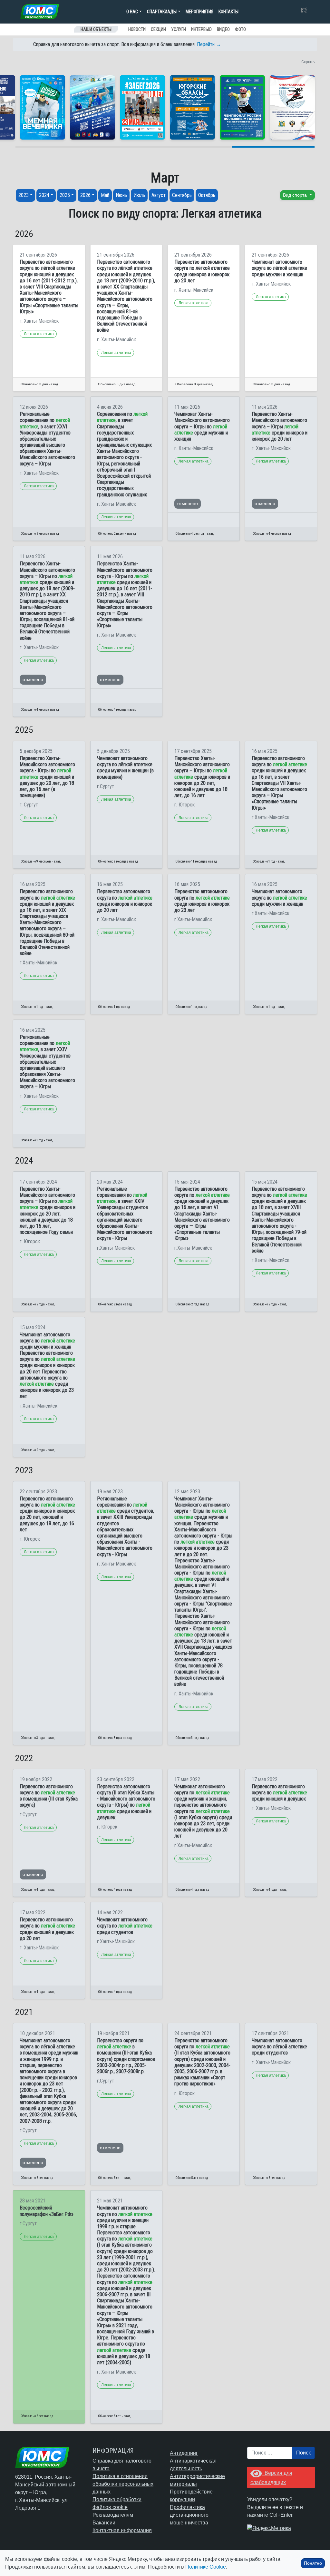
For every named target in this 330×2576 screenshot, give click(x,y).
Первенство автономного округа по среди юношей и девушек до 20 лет (47, 1929)
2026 (85, 195)
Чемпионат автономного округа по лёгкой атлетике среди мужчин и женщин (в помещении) (125, 768)
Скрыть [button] (308, 62)
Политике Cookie (206, 2567)
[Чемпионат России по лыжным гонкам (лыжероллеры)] (242, 107)
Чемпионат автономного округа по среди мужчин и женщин (279, 898)
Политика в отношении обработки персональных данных (123, 2484)
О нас (132, 12)
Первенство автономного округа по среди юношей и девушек (279, 1793)
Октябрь (207, 195)
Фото (240, 29)
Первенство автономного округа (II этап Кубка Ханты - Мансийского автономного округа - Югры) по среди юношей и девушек (126, 1802)
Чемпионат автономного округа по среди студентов (125, 1926)
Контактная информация (122, 2530)
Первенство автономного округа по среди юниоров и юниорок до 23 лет (202, 901)
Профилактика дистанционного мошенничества (189, 2515)
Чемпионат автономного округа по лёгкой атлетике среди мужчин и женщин (279, 268)
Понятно (313, 2563)
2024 (44, 195)
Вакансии (104, 2523)
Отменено (188, 503)
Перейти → (209, 44)
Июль (139, 195)
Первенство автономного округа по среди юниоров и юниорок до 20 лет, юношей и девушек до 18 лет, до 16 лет (47, 1514)
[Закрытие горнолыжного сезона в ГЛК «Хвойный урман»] (43, 107)
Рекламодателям (113, 2515)
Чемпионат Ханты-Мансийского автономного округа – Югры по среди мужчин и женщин (202, 426)
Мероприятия (199, 12)
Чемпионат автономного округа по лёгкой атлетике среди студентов (279, 2047)
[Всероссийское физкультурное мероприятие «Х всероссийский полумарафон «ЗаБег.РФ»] (142, 107)
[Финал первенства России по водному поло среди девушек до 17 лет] (92, 107)
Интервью (201, 29)
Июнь (121, 195)
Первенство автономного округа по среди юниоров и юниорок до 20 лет (125, 901)
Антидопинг (184, 2453)
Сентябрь (182, 195)
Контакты (228, 12)
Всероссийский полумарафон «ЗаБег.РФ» (47, 2211)
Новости (137, 29)
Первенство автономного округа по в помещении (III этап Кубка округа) (49, 1796)
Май (105, 195)
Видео (223, 29)
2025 (65, 195)
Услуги (179, 29)
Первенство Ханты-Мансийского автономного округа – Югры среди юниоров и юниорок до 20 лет (280, 426)
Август (159, 195)
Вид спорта (296, 195)
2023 (24, 195)
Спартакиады (162, 12)
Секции (158, 29)
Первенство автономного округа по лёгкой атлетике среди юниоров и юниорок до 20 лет (202, 271)
